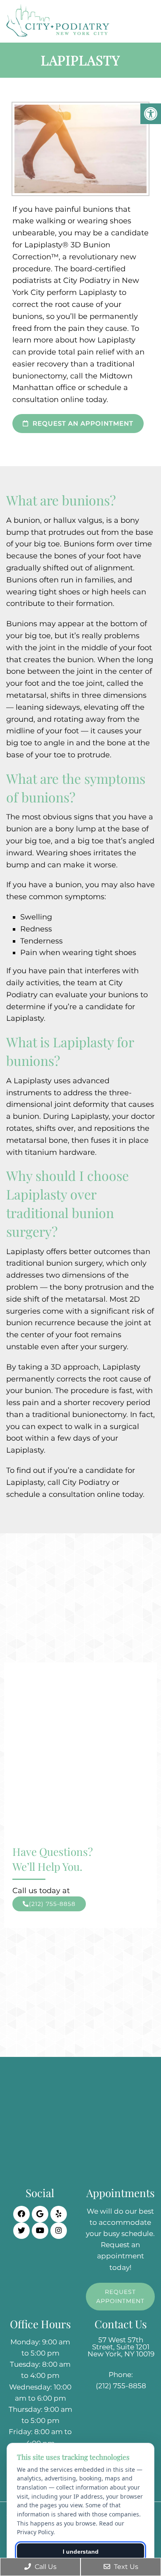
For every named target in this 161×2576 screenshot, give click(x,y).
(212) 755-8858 (52, 1904)
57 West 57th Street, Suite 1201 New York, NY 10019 (121, 2347)
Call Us (45, 2567)
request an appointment (82, 423)
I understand (81, 2552)
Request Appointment (120, 2296)
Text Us (125, 2567)
